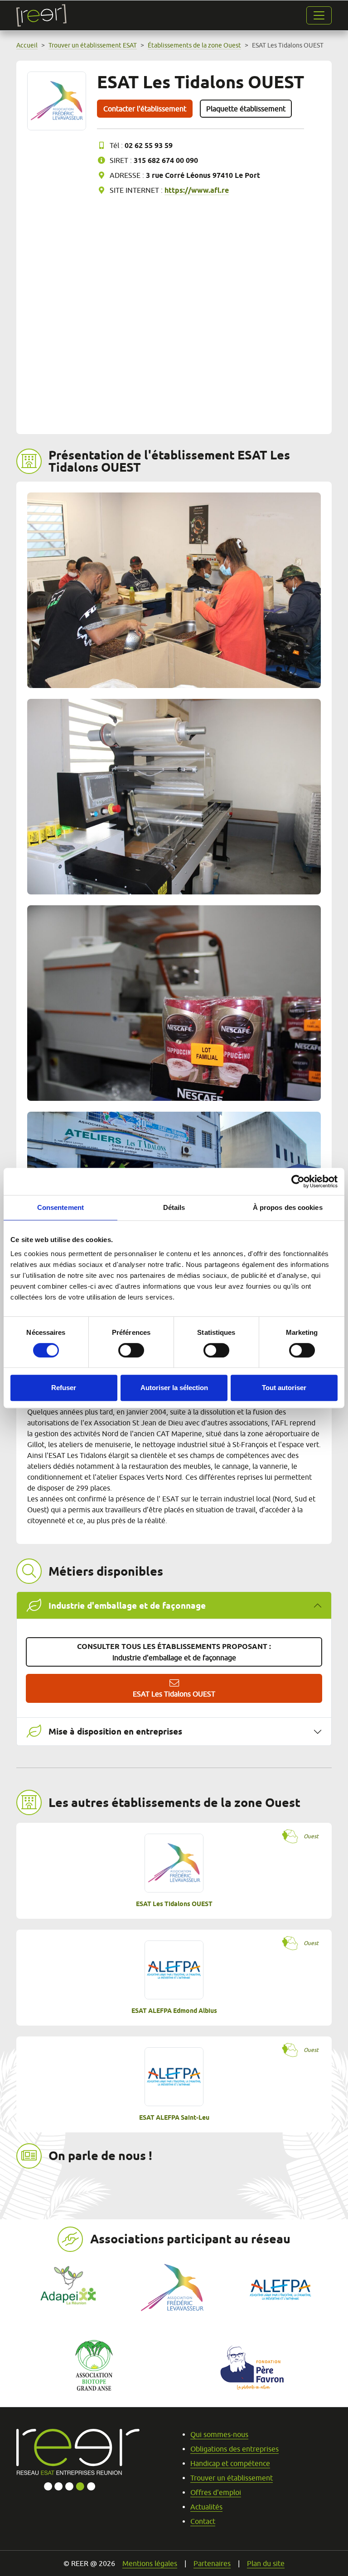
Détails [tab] (174, 1207)
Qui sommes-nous (219, 2434)
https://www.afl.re (197, 190)
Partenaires (212, 2563)
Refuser (64, 1388)
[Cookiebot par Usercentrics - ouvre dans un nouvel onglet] (298, 1181)
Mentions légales (150, 2563)
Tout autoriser (284, 1388)
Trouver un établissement (232, 2478)
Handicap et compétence (230, 2463)
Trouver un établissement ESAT (93, 45)
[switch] (131, 1350)
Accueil (27, 45)
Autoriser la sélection (174, 1388)
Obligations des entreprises (234, 2449)
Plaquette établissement (246, 109)
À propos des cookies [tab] (288, 1207)
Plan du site (266, 2563)
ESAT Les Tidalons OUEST (174, 1694)
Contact (203, 2521)
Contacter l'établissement (145, 109)
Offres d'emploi (216, 2492)
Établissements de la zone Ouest (194, 45)
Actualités (206, 2507)
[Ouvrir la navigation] (319, 15)
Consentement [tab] (60, 1207)
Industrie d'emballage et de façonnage (174, 1652)
